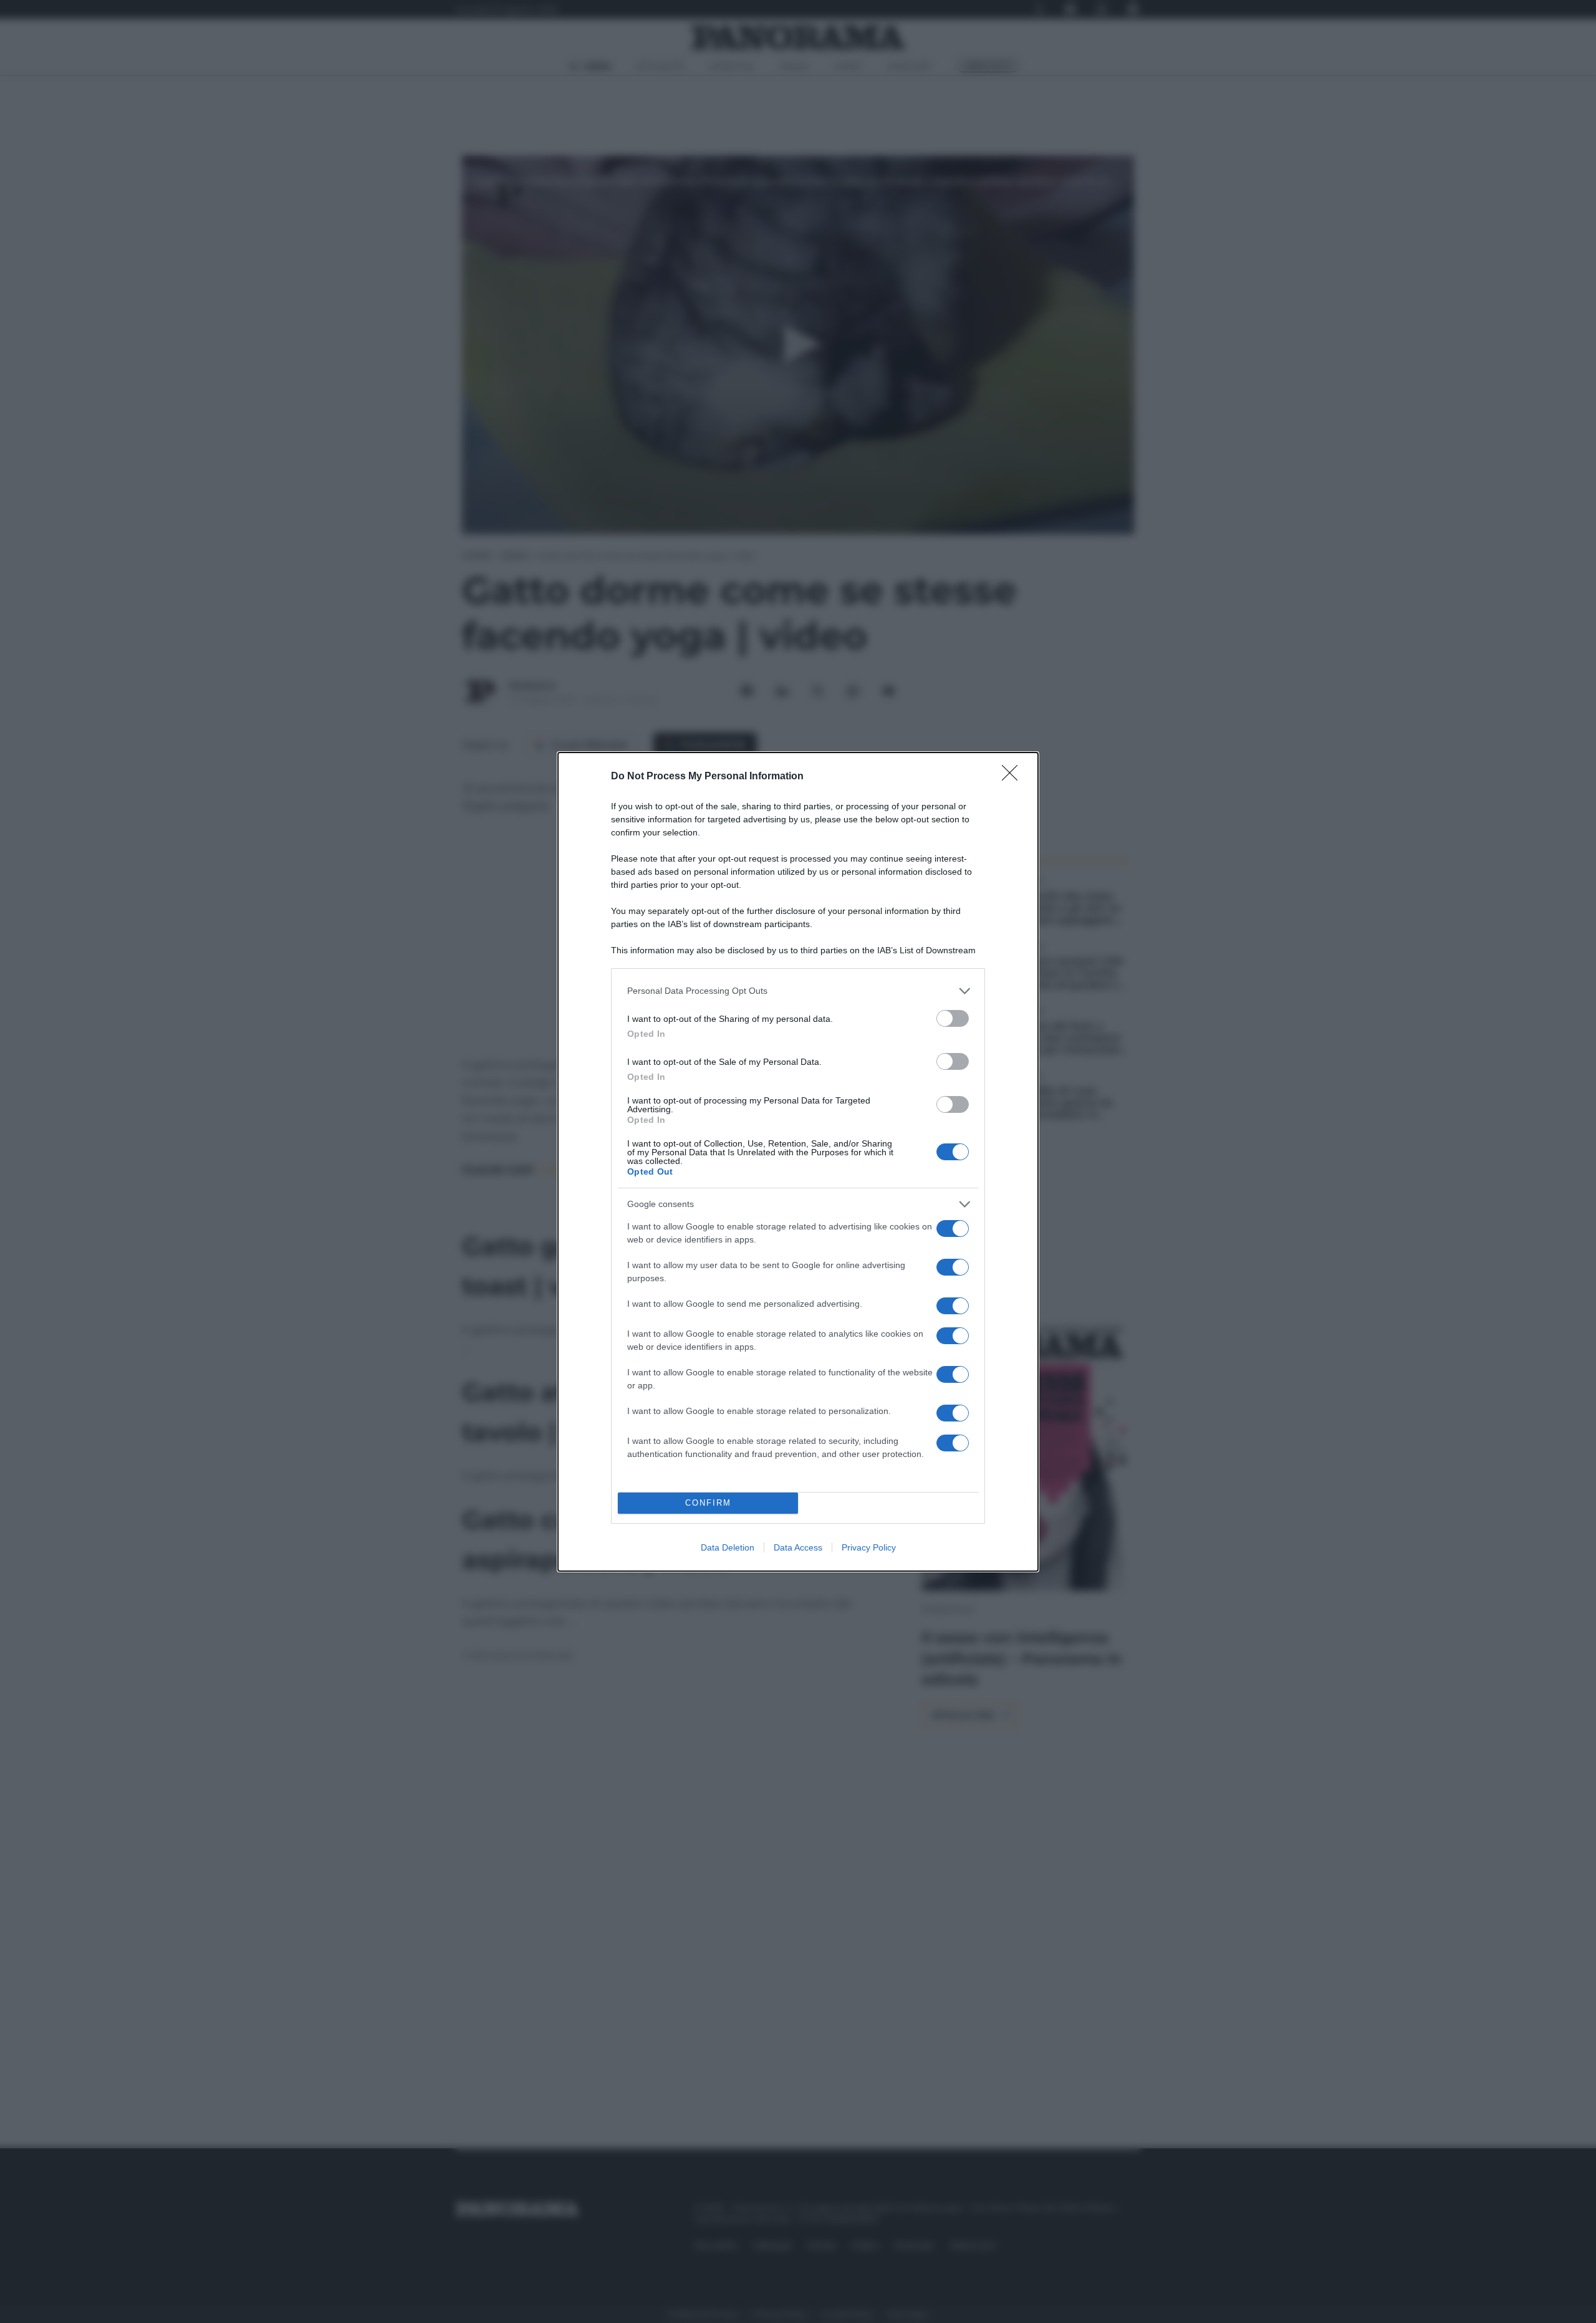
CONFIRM (708, 1503)
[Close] (1014, 777)
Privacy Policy (869, 1547)
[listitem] (798, 991)
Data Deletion (728, 1547)
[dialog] (798, 1162)
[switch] (953, 1018)
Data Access (798, 1547)
